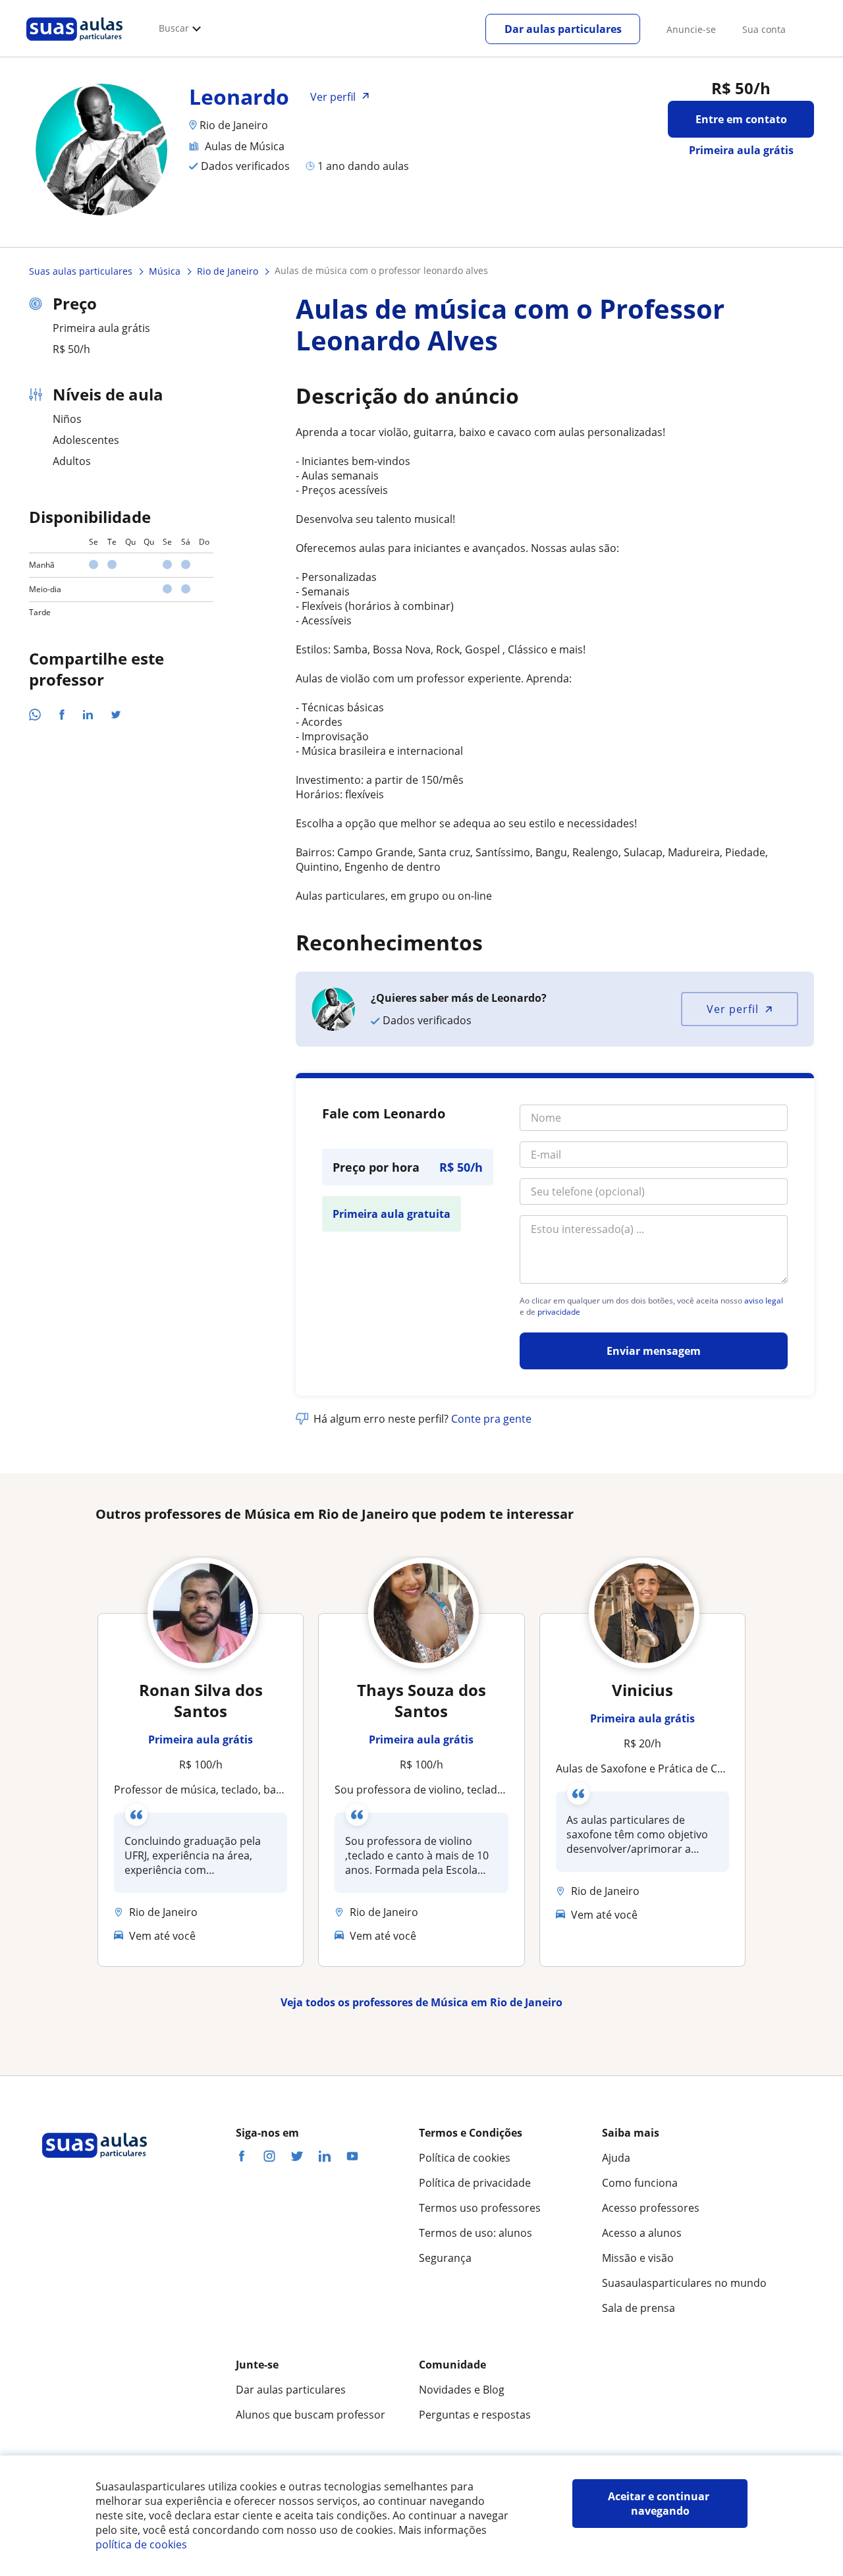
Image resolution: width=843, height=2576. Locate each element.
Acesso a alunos (642, 2233)
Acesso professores (651, 2208)
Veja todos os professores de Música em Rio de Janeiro (421, 2002)
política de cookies (141, 2544)
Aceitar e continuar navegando (660, 2504)
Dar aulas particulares (563, 29)
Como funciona (640, 2183)
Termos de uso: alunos (476, 2233)
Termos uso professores (480, 2208)
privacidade (559, 1312)
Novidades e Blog (462, 2390)
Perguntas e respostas (475, 2415)
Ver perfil (733, 1009)
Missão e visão (638, 2258)
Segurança (445, 2258)
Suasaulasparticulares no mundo (684, 2283)
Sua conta (764, 29)
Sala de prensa (639, 2308)
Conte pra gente (491, 1419)
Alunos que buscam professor (311, 2415)
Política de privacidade (475, 2183)
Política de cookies (465, 2158)
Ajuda (616, 2158)
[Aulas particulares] (74, 44)
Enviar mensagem (654, 1351)
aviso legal (764, 1301)
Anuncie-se (691, 29)
